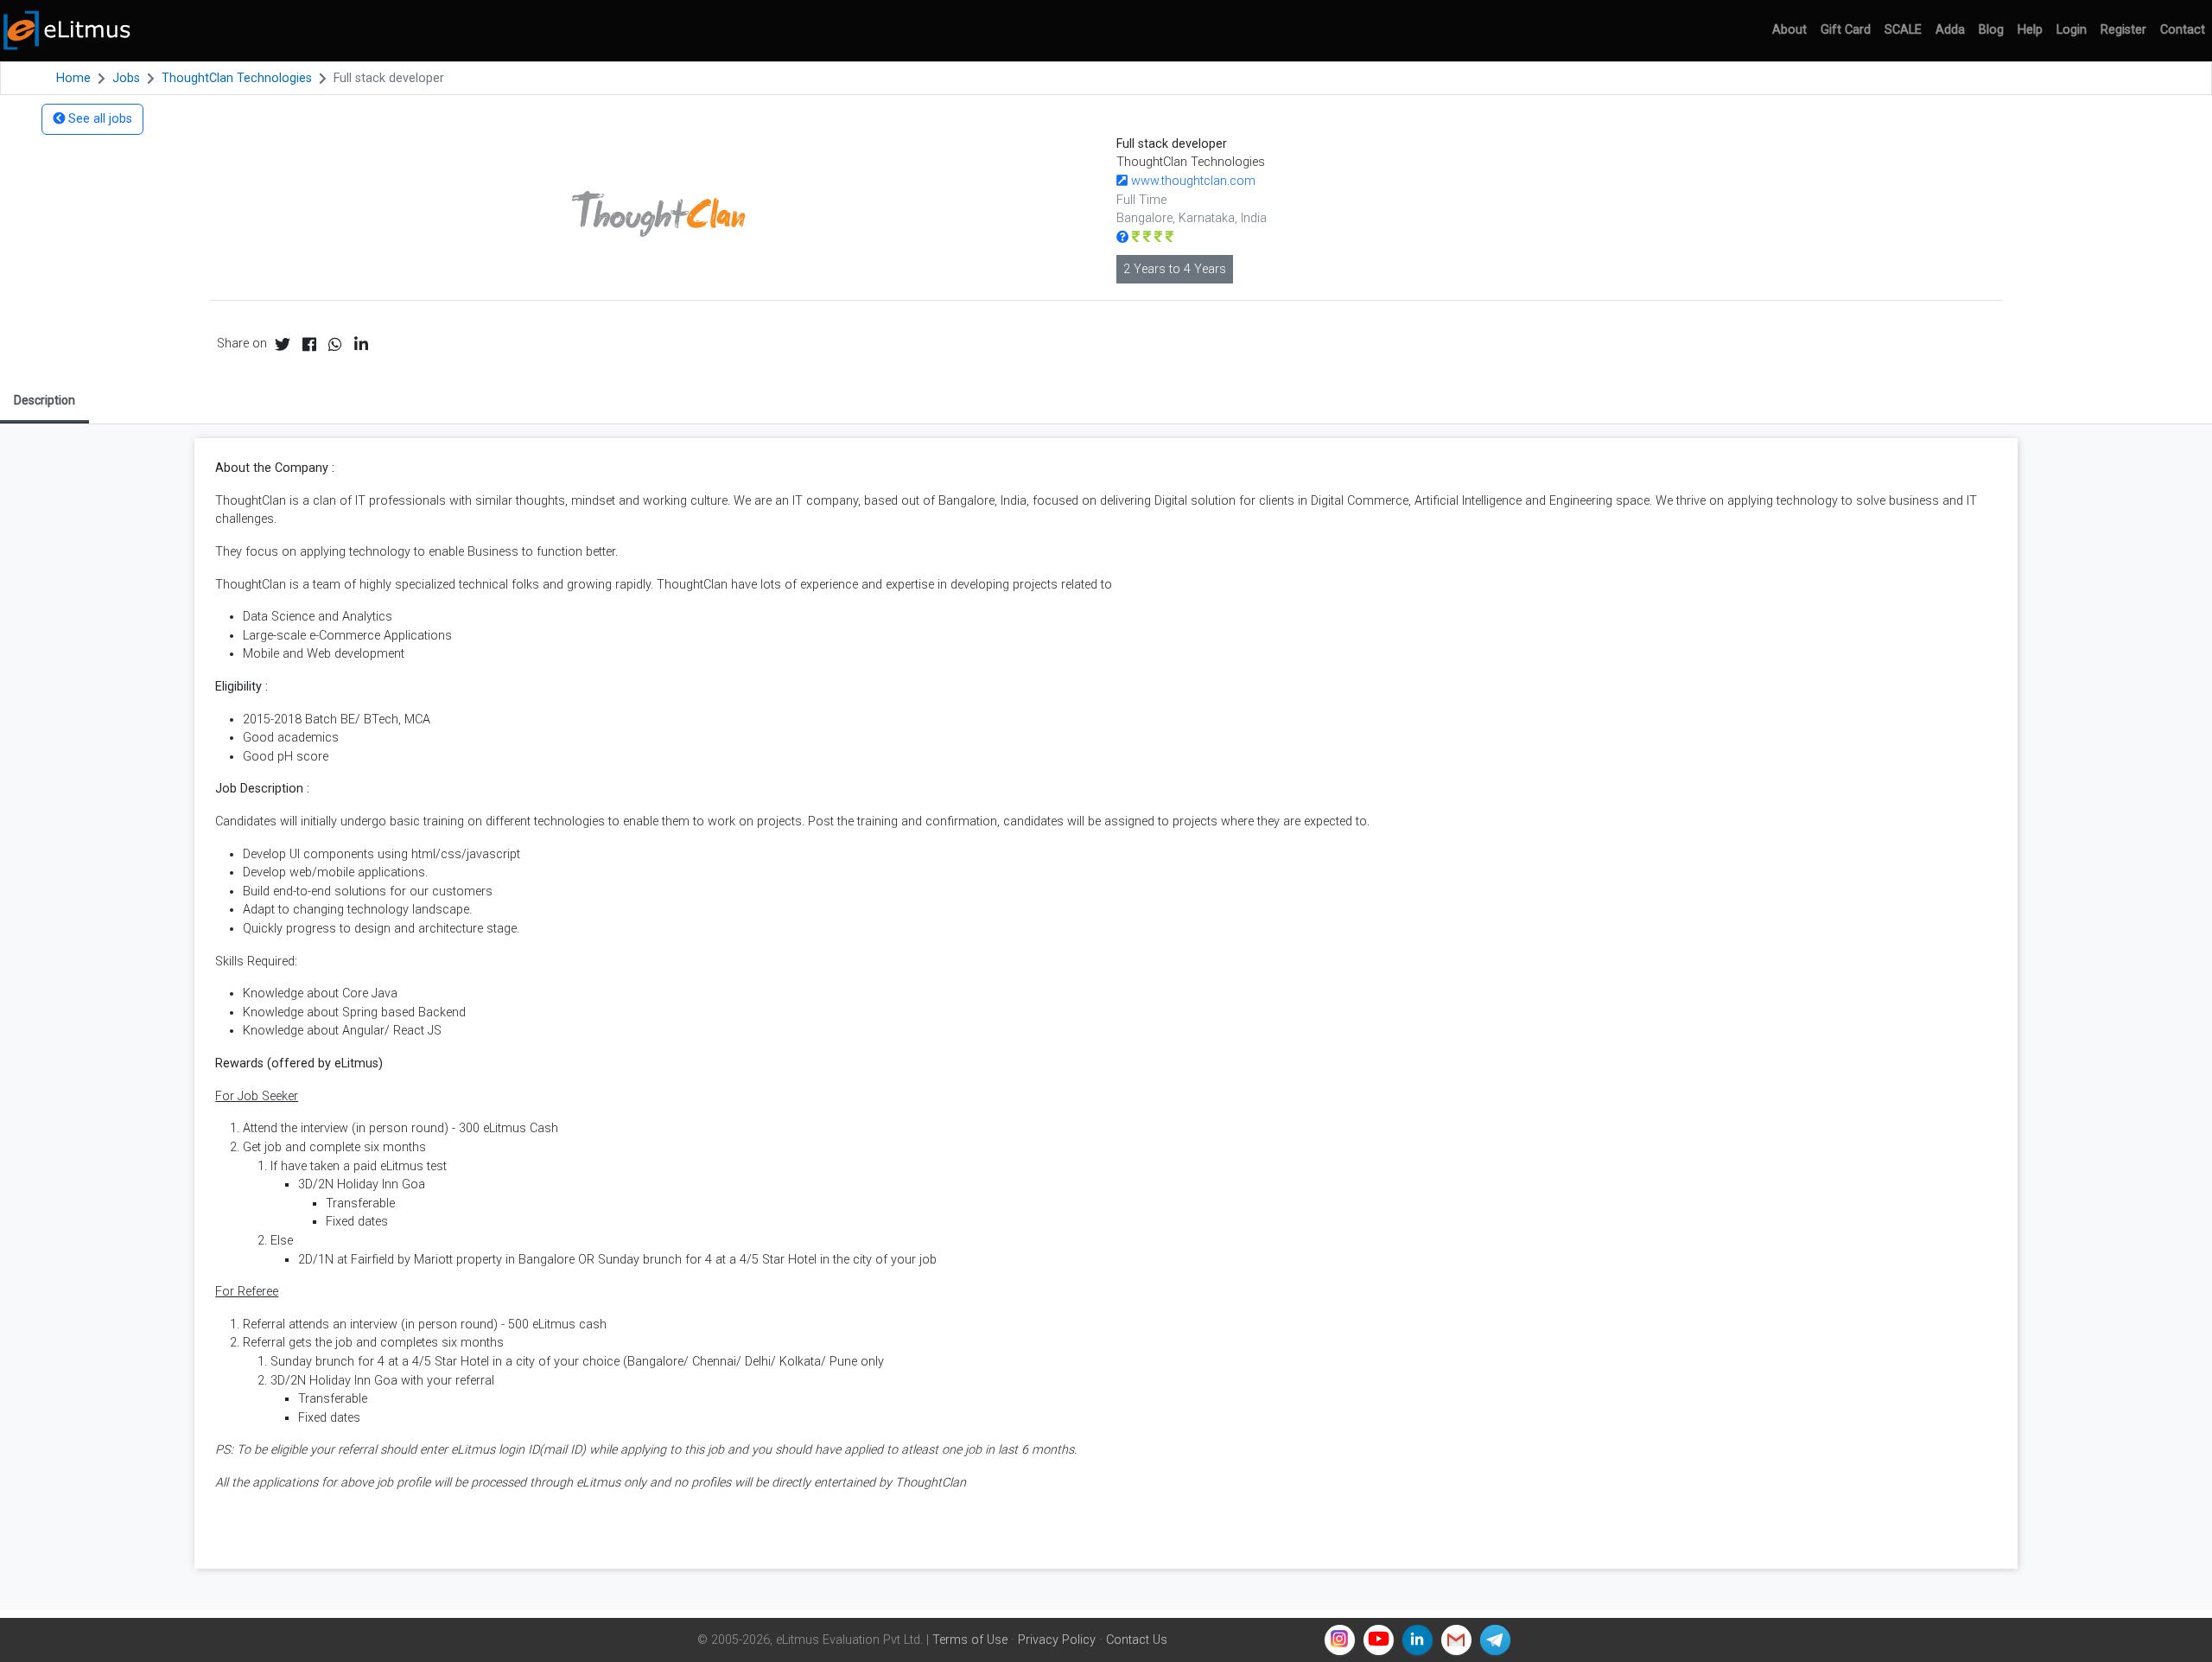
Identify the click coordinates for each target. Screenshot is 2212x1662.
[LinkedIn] (1417, 1640)
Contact (2183, 30)
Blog (1991, 30)
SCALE (1903, 30)
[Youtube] (1379, 1640)
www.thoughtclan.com (1192, 181)
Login (2072, 30)
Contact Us (1137, 1640)
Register (2123, 30)
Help (2030, 30)
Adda (1950, 30)
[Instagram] (1340, 1640)
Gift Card (1846, 30)
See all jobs (99, 119)
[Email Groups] (1456, 1640)
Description (44, 400)
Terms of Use (970, 1640)
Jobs (126, 78)
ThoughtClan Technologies (237, 78)
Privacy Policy (1057, 1640)
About (1789, 30)
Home (73, 78)
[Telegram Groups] (1495, 1640)
